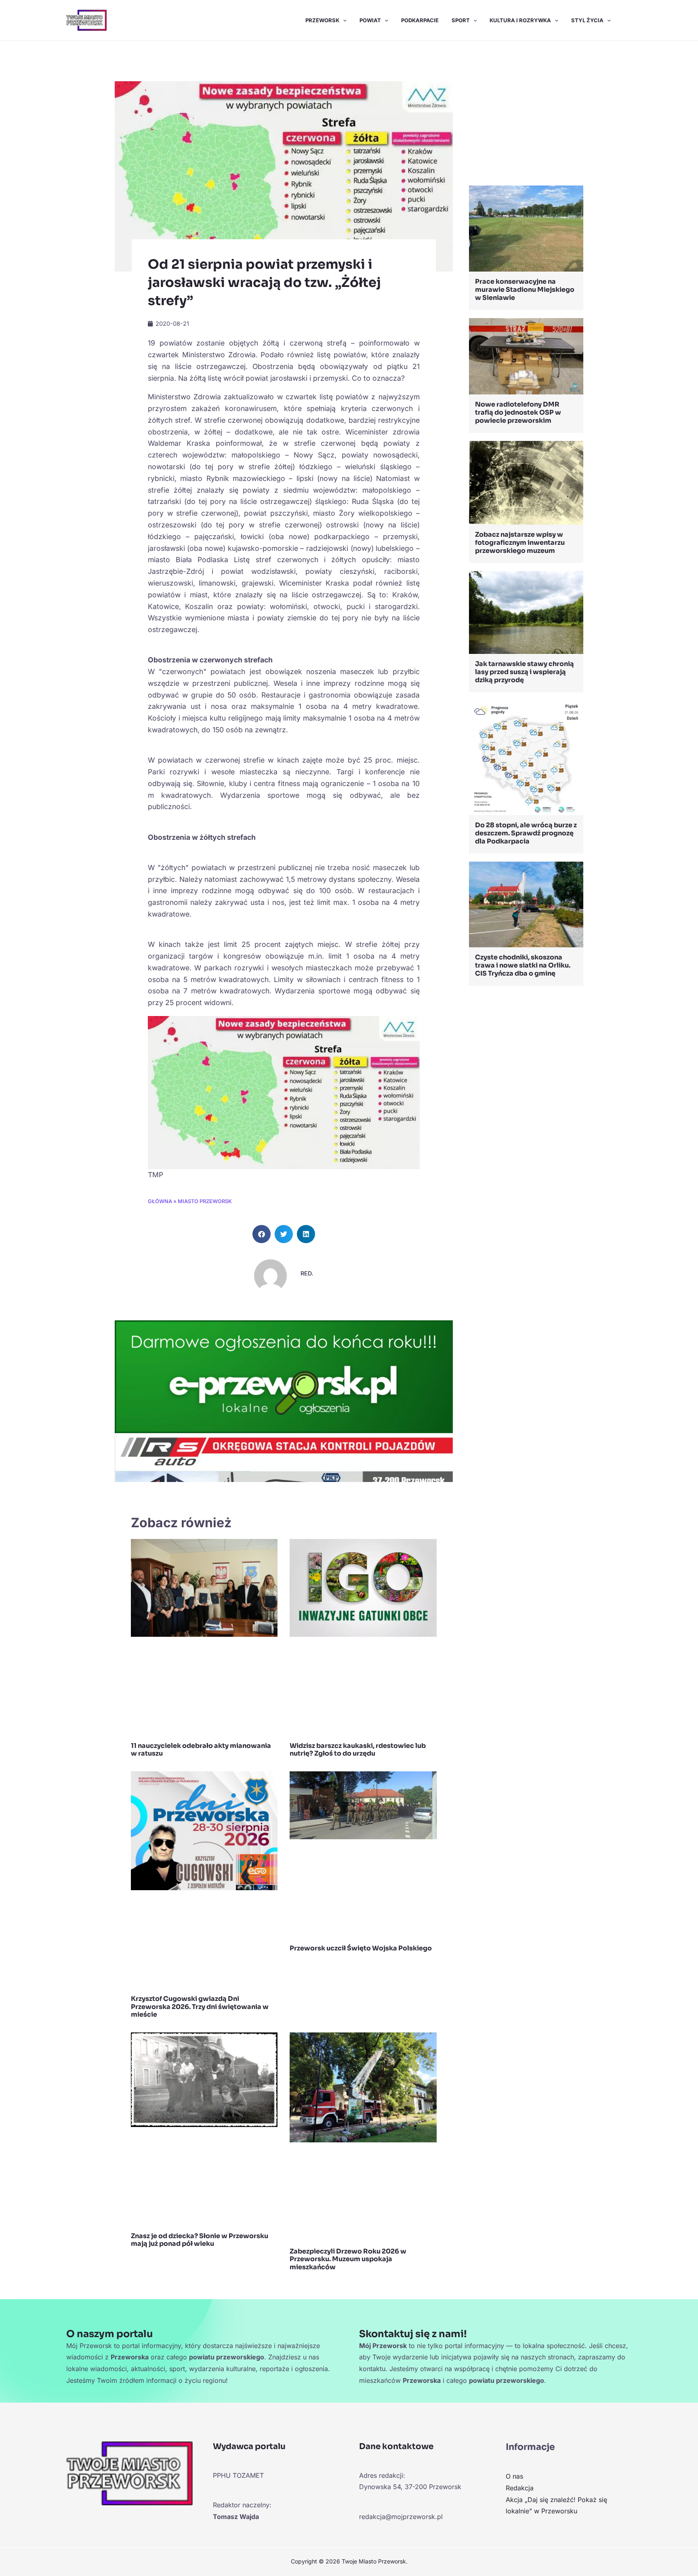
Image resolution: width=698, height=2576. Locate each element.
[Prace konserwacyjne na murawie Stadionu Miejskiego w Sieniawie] (526, 228)
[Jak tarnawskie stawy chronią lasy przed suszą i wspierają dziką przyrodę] (526, 612)
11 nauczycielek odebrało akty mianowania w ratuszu (201, 1750)
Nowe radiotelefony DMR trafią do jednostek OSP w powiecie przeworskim (518, 412)
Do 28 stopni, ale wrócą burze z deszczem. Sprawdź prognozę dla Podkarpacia (526, 833)
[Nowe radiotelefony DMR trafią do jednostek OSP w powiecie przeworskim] (526, 355)
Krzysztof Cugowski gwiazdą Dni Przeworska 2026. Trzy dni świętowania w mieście (200, 2006)
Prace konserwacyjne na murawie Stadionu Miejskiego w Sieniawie (525, 290)
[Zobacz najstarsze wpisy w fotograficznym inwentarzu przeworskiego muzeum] (526, 482)
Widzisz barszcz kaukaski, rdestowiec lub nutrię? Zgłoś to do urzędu (358, 1750)
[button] (343, 20)
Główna (160, 1201)
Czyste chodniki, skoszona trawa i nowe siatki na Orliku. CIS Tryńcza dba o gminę (523, 965)
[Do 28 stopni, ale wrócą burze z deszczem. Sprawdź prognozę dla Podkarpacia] (526, 757)
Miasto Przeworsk (205, 1201)
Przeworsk (322, 20)
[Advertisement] (526, 115)
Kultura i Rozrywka (520, 20)
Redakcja (520, 2488)
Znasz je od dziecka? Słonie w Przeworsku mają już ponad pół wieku (200, 2240)
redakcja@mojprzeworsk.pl (401, 2517)
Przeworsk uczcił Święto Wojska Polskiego (361, 1948)
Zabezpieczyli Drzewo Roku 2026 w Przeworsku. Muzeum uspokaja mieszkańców (348, 2259)
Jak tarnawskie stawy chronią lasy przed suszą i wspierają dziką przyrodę (525, 672)
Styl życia (587, 20)
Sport (461, 20)
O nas (514, 2476)
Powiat (370, 20)
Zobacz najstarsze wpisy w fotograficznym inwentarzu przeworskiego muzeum (520, 543)
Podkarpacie (420, 20)
